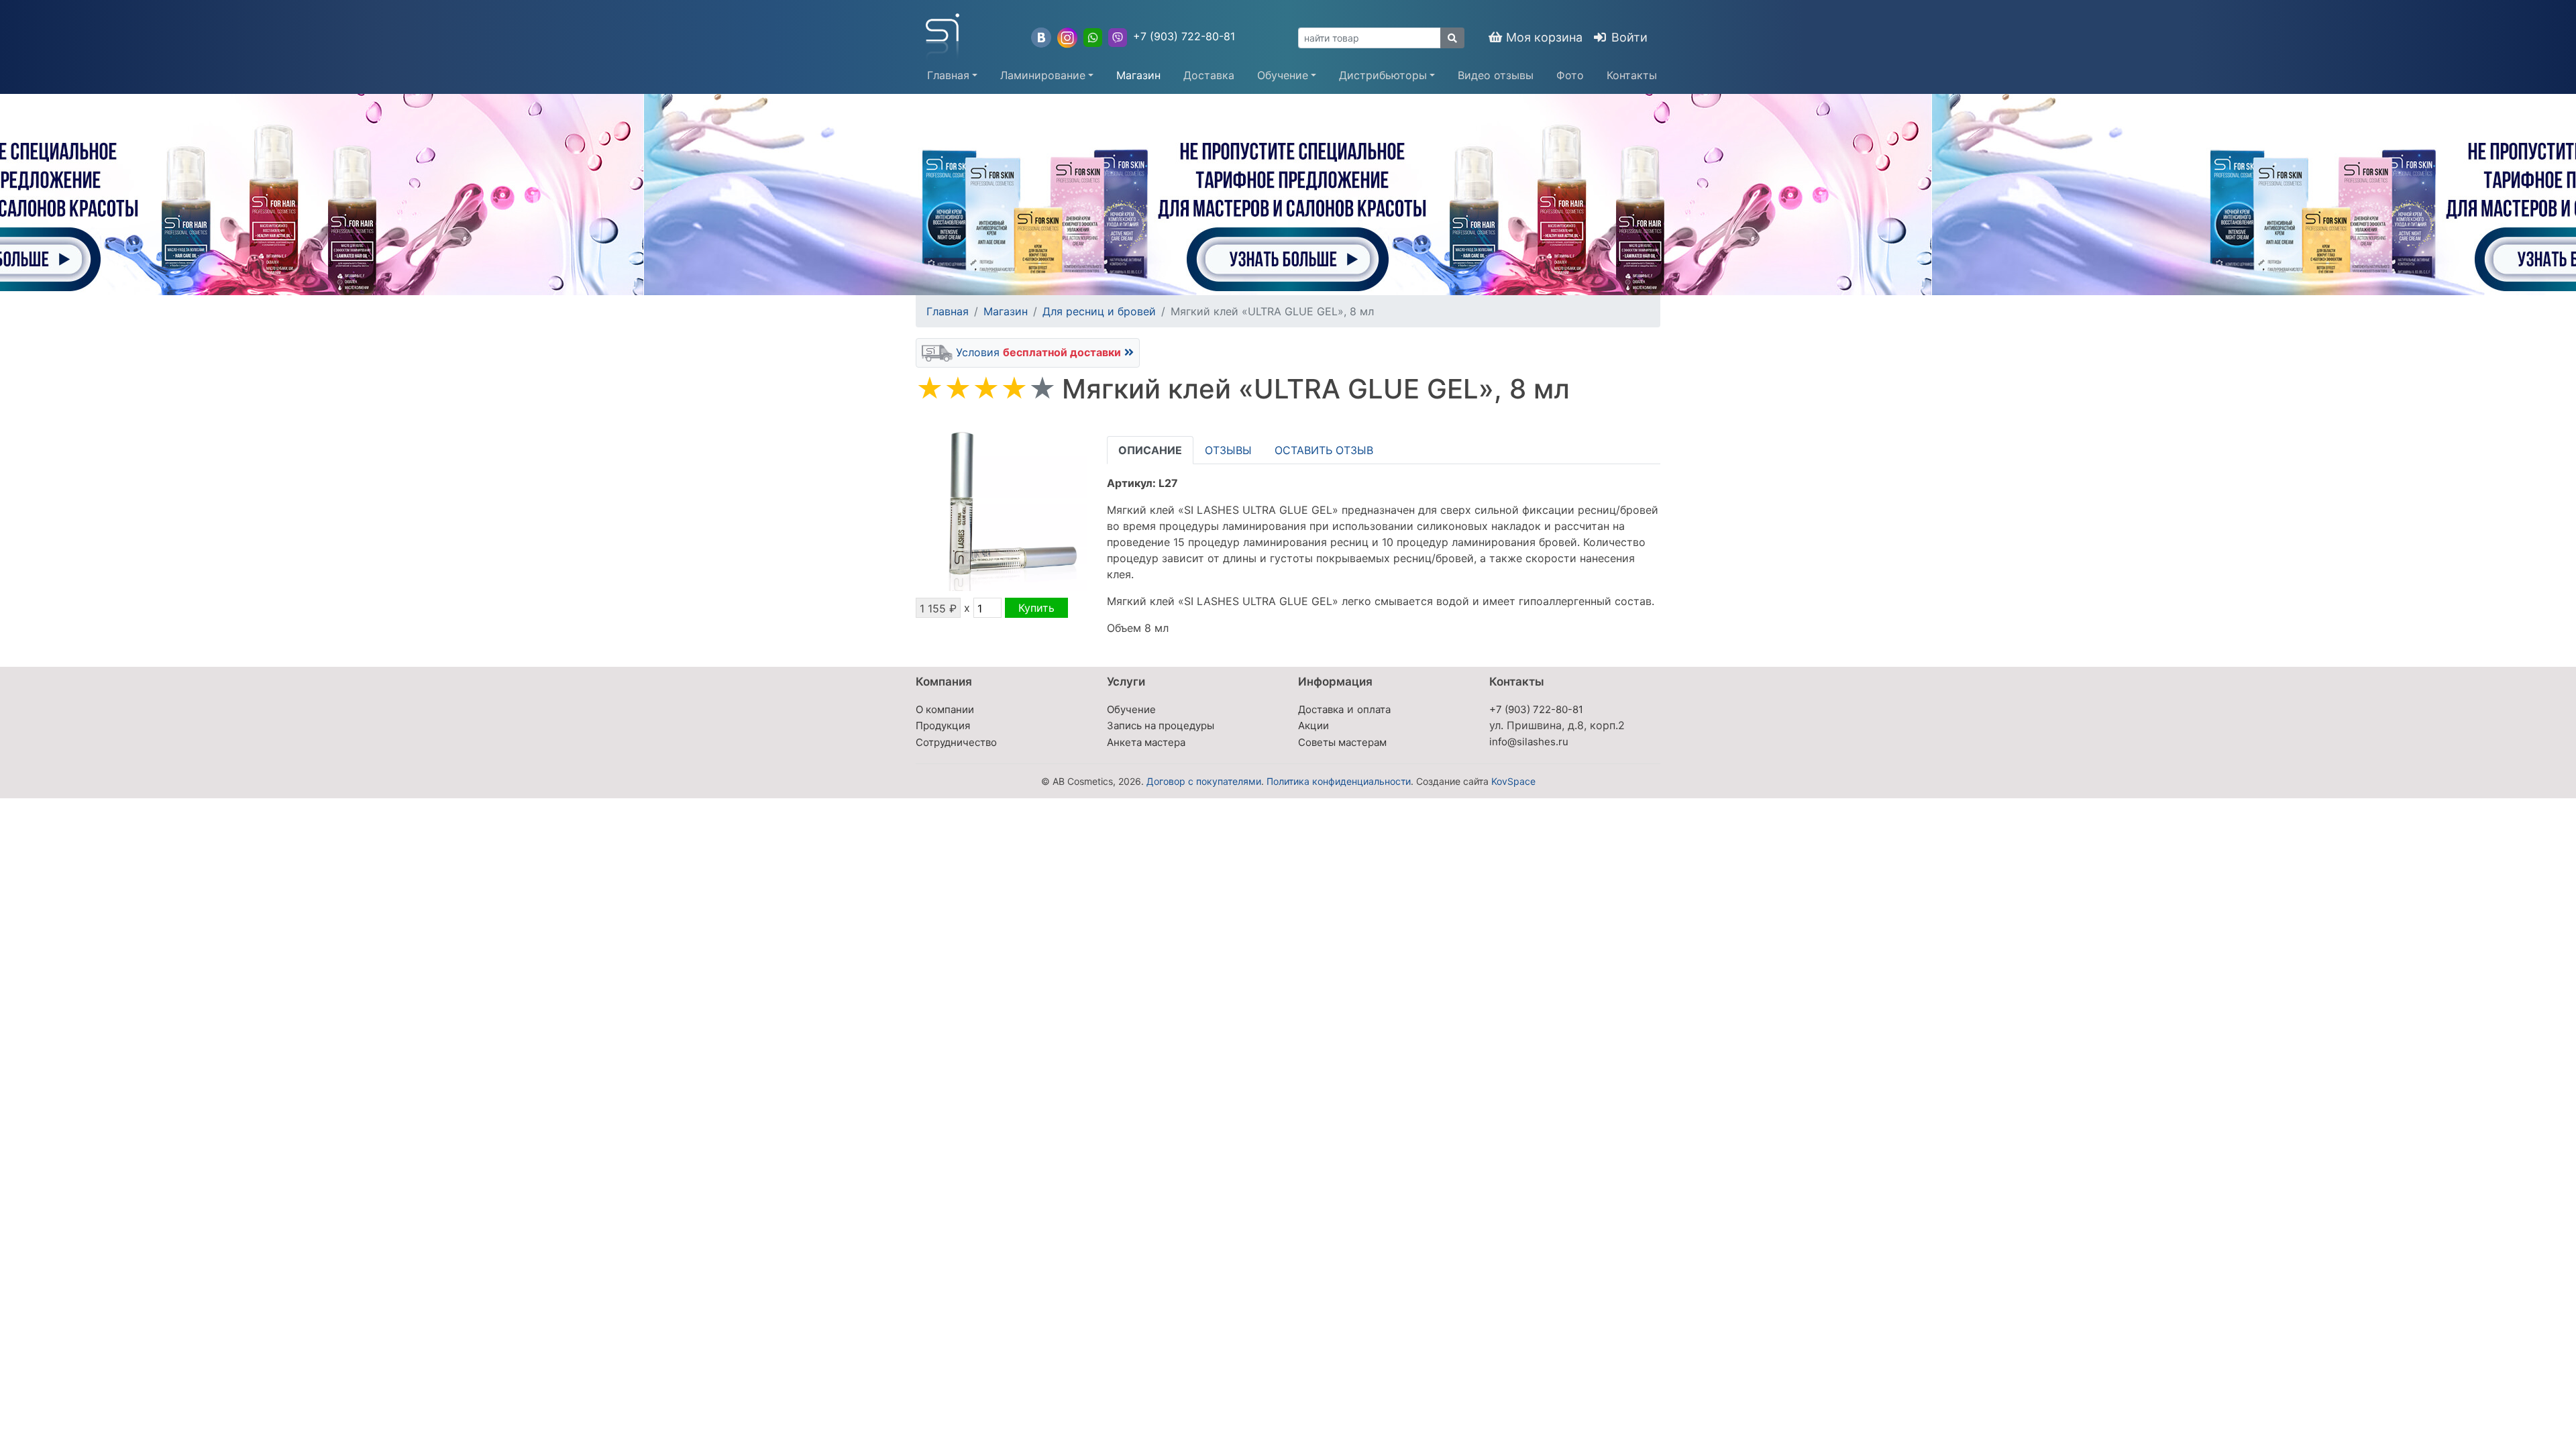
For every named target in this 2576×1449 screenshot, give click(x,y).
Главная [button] (948, 75)
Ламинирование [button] (1043, 75)
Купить (1036, 608)
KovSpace (1513, 781)
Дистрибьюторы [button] (1383, 75)
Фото (1570, 75)
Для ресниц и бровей (1099, 311)
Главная (948, 311)
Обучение (1131, 709)
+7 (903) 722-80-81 (1184, 36)
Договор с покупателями (1204, 781)
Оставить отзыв (1324, 450)
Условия (1037, 352)
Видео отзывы (1496, 75)
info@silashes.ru (1529, 742)
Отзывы (1228, 450)
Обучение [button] (1283, 75)
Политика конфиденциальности (1339, 781)
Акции (1313, 726)
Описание (1150, 450)
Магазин (1138, 75)
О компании (945, 709)
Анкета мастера (1146, 742)
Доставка (1209, 75)
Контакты (1632, 75)
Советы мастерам (1342, 742)
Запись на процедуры (1161, 726)
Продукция (943, 726)
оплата (1374, 709)
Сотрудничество (956, 742)
